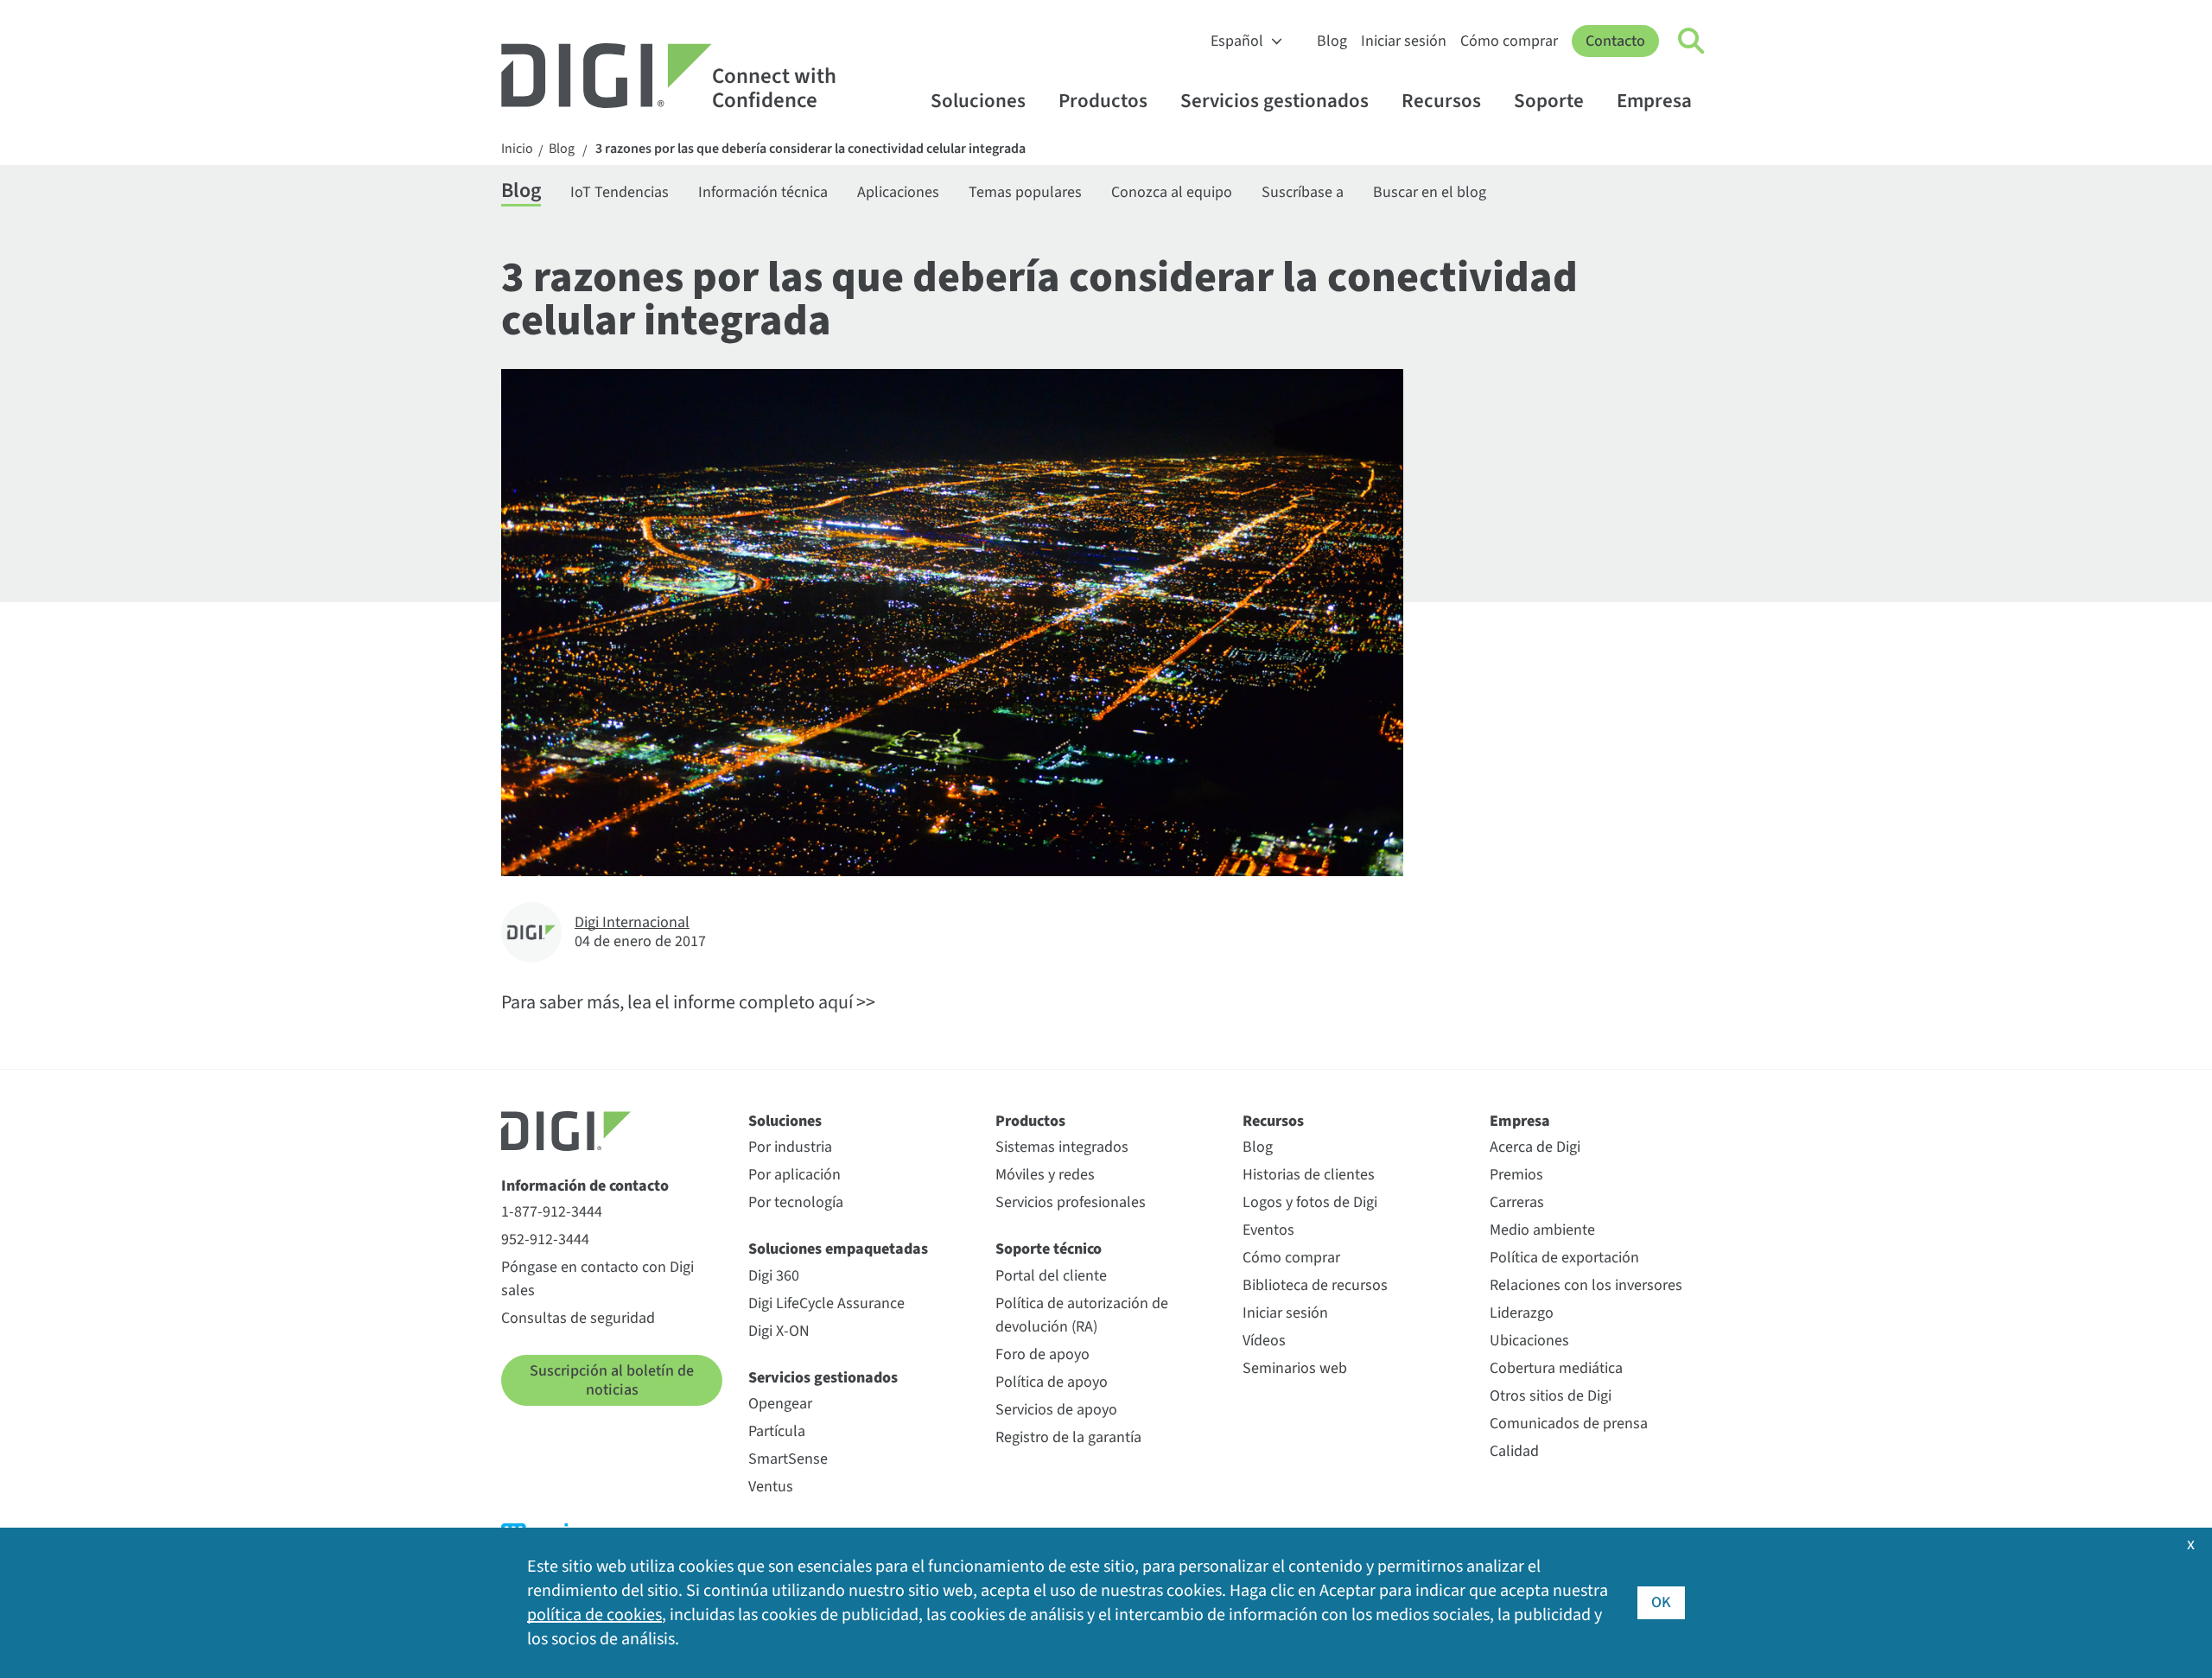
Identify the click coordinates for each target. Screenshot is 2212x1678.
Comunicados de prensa (1569, 1424)
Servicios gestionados (1274, 101)
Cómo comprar (1509, 41)
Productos (1103, 101)
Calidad (1514, 1451)
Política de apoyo (1052, 1382)
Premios (1516, 1175)
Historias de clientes (1309, 1175)
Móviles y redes (1045, 1175)
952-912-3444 (545, 1239)
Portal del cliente (1051, 1276)
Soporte (1549, 101)
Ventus (771, 1487)
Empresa (1654, 101)
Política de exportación (1564, 1258)
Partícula (777, 1431)
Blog (1332, 41)
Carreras (1517, 1202)
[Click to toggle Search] (1692, 41)
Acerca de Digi (1535, 1147)
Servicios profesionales (1071, 1202)
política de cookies (594, 1615)
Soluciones (978, 101)
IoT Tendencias (620, 192)
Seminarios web (1295, 1368)
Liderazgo (1522, 1313)
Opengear (780, 1404)
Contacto (1615, 41)
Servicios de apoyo (1056, 1410)
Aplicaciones (898, 192)
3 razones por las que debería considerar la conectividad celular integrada (810, 149)
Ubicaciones (1529, 1341)
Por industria (790, 1147)
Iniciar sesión (1404, 41)
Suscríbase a (1303, 192)
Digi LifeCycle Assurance (826, 1303)
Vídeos (1264, 1341)
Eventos (1268, 1230)
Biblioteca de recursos (1315, 1285)
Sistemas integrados (1062, 1147)
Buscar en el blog (1430, 192)
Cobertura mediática (1556, 1368)
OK (1661, 1602)
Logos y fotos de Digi (1310, 1202)
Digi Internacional (632, 922)
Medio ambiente (1542, 1230)
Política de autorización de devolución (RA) (1082, 1315)
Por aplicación (795, 1175)
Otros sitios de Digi (1551, 1396)
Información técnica (763, 192)
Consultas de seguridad (578, 1318)
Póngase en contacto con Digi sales (597, 1279)
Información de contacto (585, 1186)
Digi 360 (774, 1276)
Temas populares (1025, 192)
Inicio (517, 149)
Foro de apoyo (1042, 1354)
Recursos (1441, 101)
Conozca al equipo (1172, 192)
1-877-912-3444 (552, 1212)
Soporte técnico (1049, 1249)
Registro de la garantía (1068, 1437)
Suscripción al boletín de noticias (612, 1380)
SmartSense (788, 1459)
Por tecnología (796, 1202)
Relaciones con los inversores (1586, 1285)
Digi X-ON (779, 1331)
